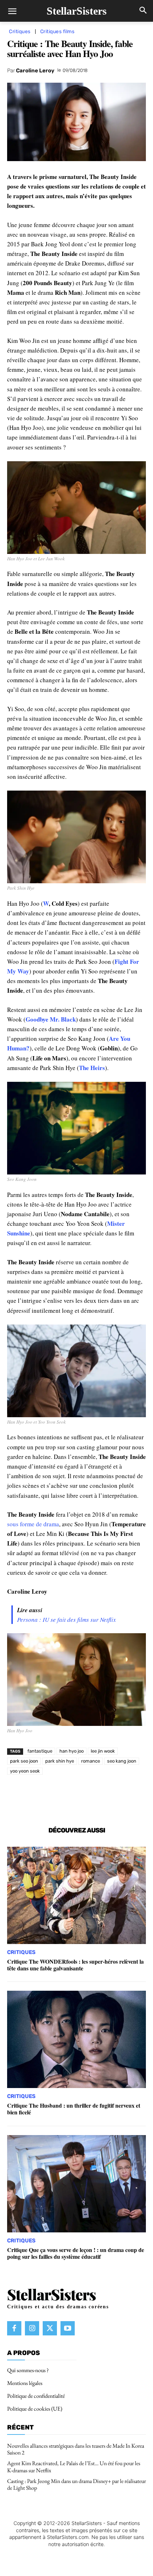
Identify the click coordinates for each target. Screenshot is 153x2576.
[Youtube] (68, 2328)
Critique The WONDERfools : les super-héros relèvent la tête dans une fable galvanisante (75, 1965)
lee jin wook (103, 1751)
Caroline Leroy (35, 71)
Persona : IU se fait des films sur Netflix (67, 1619)
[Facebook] (37, 1796)
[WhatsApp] (69, 1796)
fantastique (40, 1751)
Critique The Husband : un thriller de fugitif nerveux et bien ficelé (74, 2109)
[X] (53, 1796)
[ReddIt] (102, 1796)
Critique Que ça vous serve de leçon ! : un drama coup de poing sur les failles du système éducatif (76, 2253)
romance (91, 1761)
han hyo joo (72, 1751)
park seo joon (24, 1761)
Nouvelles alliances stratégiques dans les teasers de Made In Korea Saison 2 (76, 2449)
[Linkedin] (86, 1796)
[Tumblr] (135, 1796)
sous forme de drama (33, 1524)
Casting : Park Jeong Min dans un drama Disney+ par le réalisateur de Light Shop (76, 2484)
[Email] (118, 1796)
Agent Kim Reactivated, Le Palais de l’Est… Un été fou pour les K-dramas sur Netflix (74, 2467)
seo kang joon (122, 1761)
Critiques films (57, 32)
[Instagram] (32, 2328)
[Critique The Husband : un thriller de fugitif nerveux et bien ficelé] (76, 2039)
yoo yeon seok (25, 1771)
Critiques (20, 32)
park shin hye (60, 1761)
